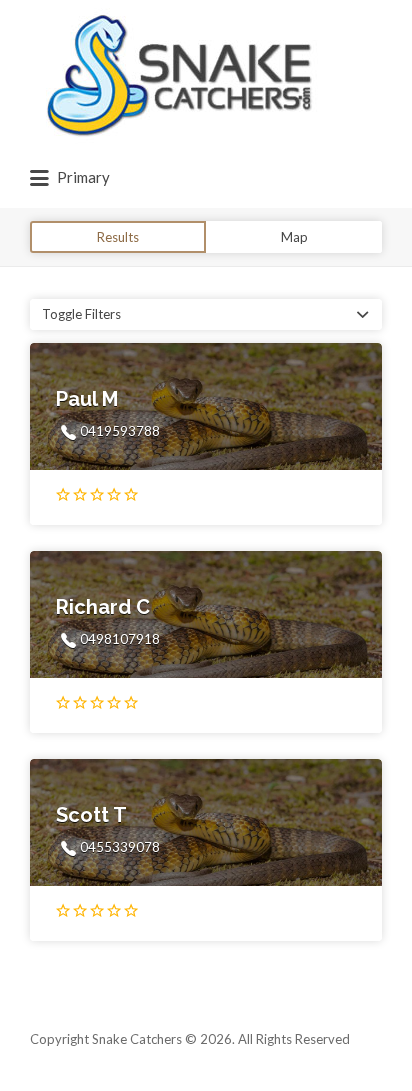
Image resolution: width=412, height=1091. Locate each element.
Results (118, 237)
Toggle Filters (81, 314)
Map (294, 237)
